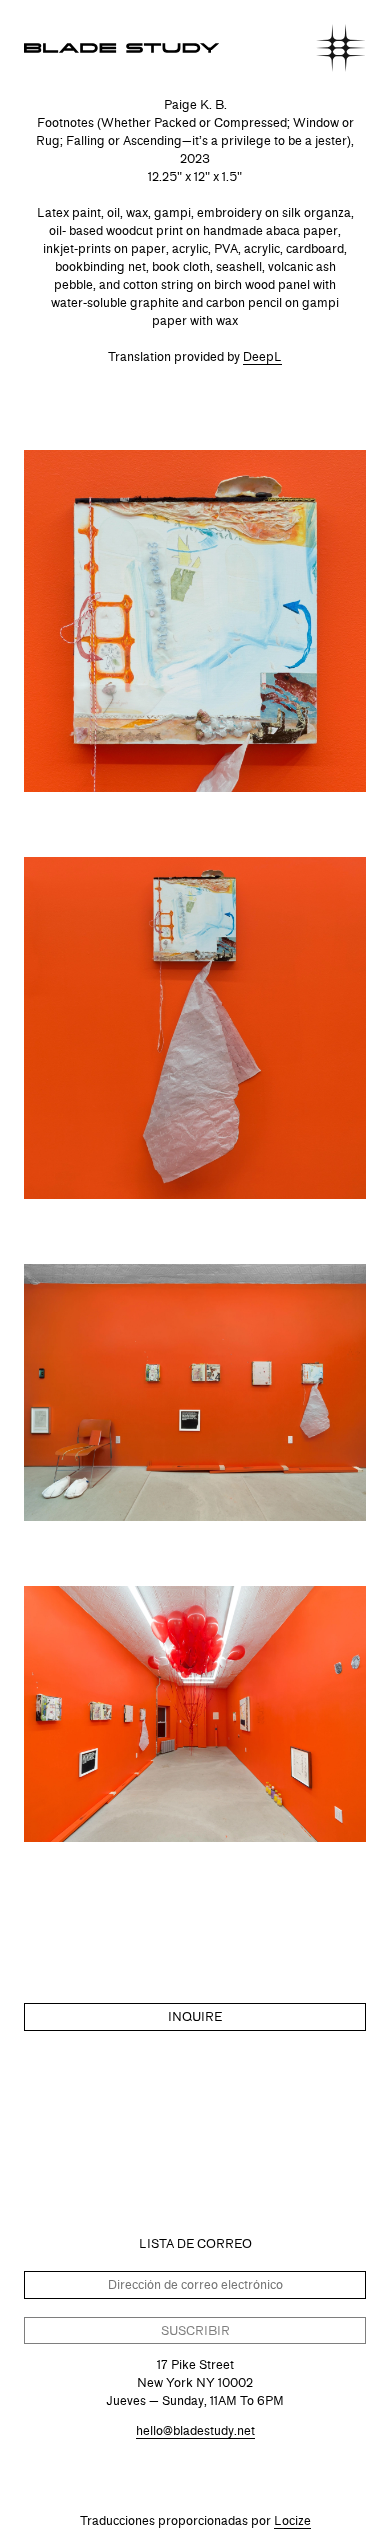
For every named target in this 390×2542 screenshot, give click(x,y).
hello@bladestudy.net (195, 2430)
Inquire (195, 2016)
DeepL (262, 356)
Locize (292, 2520)
